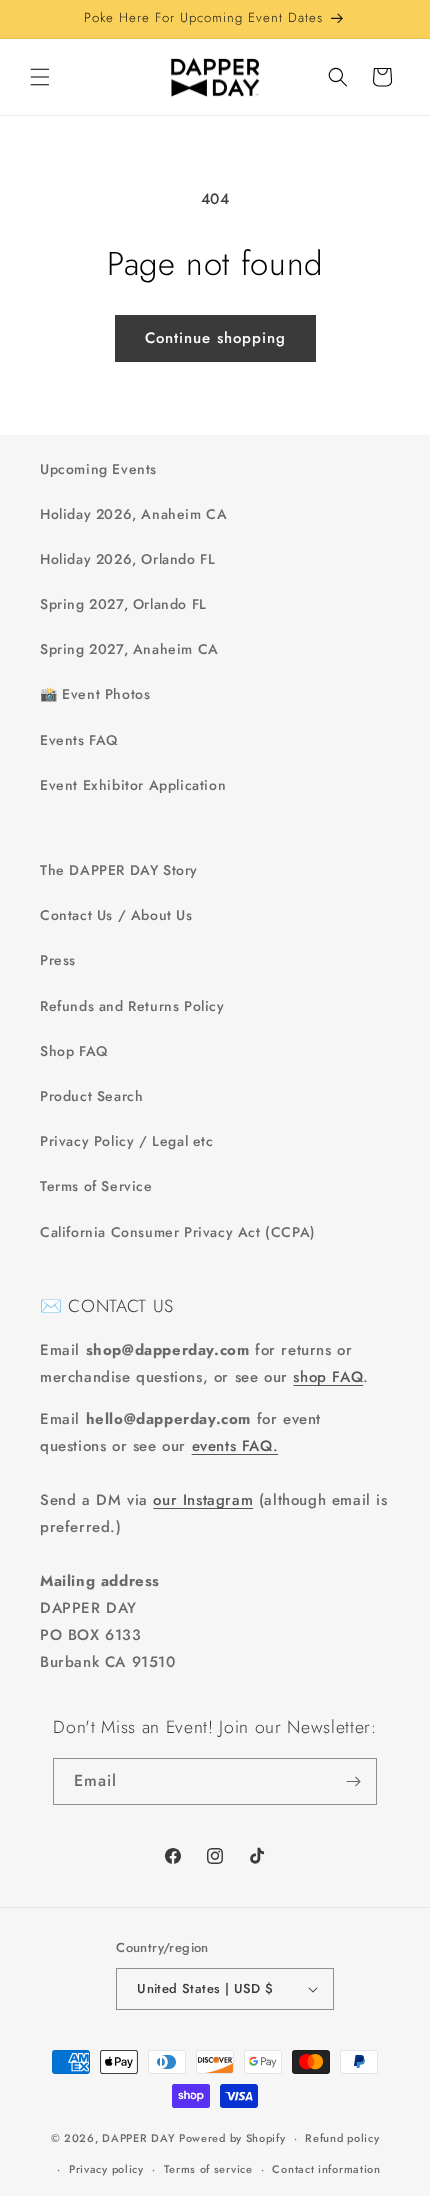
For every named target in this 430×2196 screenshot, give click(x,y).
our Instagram (203, 1500)
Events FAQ (79, 740)
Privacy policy (106, 2169)
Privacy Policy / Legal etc (127, 1141)
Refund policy (342, 2138)
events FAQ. (235, 1446)
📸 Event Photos (95, 694)
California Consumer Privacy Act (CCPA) (178, 1232)
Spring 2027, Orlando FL (123, 604)
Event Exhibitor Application (133, 785)
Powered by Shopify (232, 2138)
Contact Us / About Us (116, 915)
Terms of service (208, 2169)
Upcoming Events (98, 469)
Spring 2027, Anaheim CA (129, 649)
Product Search (91, 1096)
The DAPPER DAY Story (119, 870)
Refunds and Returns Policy (132, 1006)
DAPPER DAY (138, 2138)
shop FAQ (328, 1377)
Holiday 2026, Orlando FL (127, 559)
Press (58, 960)
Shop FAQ (74, 1051)
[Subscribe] (354, 1781)
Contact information (326, 2169)
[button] (40, 77)
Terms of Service (96, 1186)
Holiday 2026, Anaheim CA (133, 514)
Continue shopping (215, 338)
